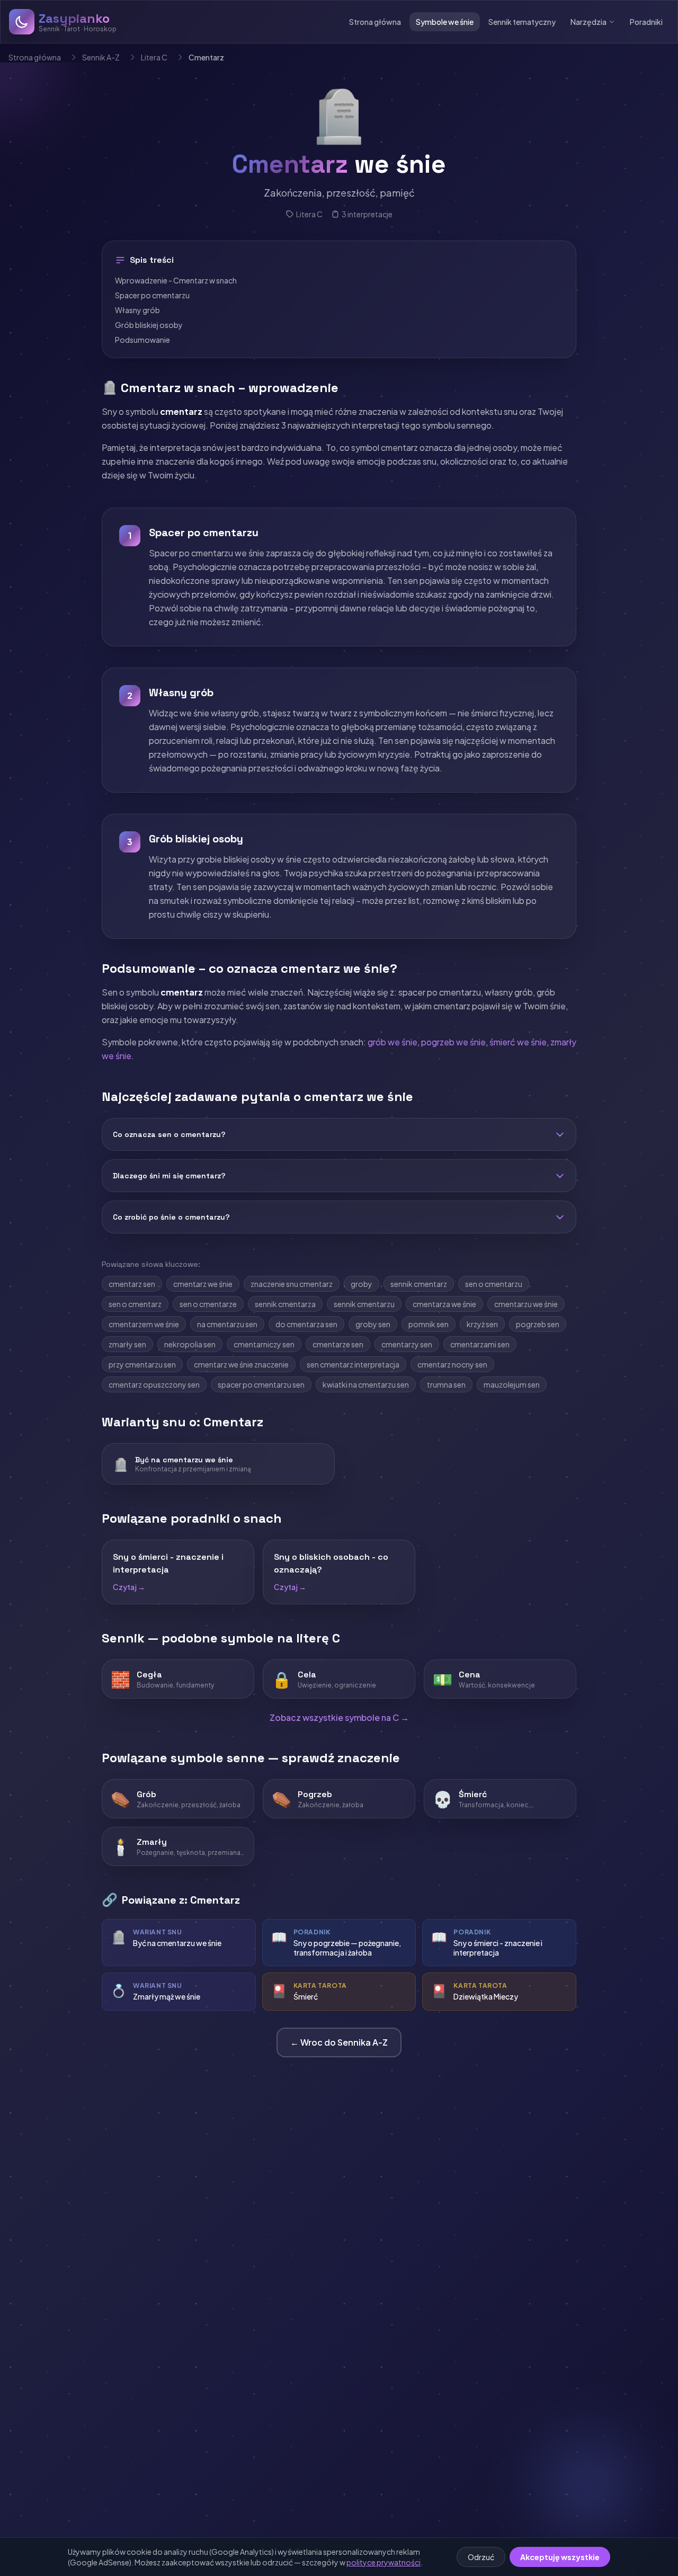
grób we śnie (392, 1042)
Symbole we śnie (445, 22)
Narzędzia (588, 22)
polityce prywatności (383, 2562)
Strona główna (375, 22)
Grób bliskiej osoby (149, 325)
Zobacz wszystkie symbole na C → (339, 1717)
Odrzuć (481, 2557)
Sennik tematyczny (522, 22)
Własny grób (137, 310)
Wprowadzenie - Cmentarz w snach (176, 280)
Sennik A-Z (101, 57)
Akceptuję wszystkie (560, 2557)
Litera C (154, 57)
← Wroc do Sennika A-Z (339, 2042)
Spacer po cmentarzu (152, 295)
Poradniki (646, 22)
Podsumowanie (142, 340)
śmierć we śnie (518, 1042)
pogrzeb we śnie (453, 1042)
